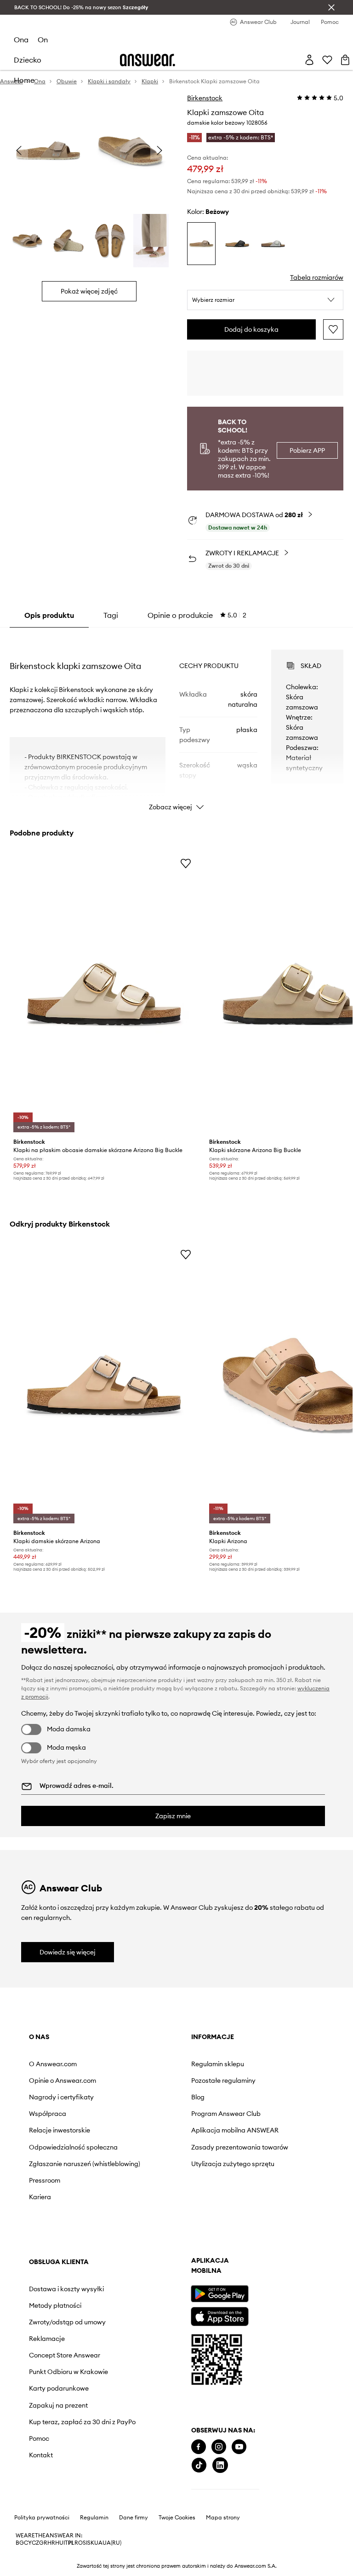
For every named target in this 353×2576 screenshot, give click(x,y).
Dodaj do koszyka (251, 329)
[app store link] (219, 2315)
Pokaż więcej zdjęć (89, 291)
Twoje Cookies (177, 2518)
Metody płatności (55, 2305)
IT (66, 2543)
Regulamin (94, 2518)
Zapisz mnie (173, 1816)
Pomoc (39, 2438)
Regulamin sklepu (218, 2064)
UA (98, 2543)
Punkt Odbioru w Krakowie (68, 2372)
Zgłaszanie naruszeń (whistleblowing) (85, 2164)
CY (28, 2543)
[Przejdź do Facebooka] (199, 2447)
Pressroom (45, 2180)
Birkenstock (205, 98)
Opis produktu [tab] (49, 615)
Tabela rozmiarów (317, 277)
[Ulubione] (327, 60)
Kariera (40, 2197)
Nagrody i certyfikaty (61, 2097)
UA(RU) (112, 2543)
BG (20, 2543)
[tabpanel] (177, 722)
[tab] (197, 615)
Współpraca (48, 2114)
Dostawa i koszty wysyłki (66, 2289)
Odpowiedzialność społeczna (73, 2147)
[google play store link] (219, 2294)
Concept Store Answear (65, 2355)
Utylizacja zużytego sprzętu (233, 2164)
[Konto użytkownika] (309, 60)
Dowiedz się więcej (68, 1952)
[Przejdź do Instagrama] (219, 2447)
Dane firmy (134, 2518)
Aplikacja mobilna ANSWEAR (235, 2130)
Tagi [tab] (111, 615)
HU (59, 2543)
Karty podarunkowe (59, 2388)
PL (71, 2543)
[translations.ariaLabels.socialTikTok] (199, 2465)
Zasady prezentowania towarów (240, 2147)
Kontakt (41, 2455)
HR (51, 2543)
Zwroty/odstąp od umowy (67, 2322)
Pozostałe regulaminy (223, 2080)
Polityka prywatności (42, 2518)
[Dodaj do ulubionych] (333, 329)
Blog (198, 2097)
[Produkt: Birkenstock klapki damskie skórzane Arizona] (104, 1385)
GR (43, 2543)
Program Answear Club (226, 2114)
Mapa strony (223, 2518)
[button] (265, 300)
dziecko (28, 60)
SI (85, 2543)
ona (21, 40)
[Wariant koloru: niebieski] (273, 244)
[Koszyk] (345, 60)
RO (79, 2543)
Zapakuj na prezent (58, 2405)
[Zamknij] (331, 7)
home (24, 80)
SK (91, 2543)
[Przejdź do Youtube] (239, 2447)
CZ (35, 2543)
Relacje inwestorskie (60, 2130)
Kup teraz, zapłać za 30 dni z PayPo (82, 2422)
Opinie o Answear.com (63, 2080)
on (43, 40)
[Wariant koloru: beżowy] (201, 244)
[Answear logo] (148, 60)
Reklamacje (47, 2339)
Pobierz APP (307, 450)
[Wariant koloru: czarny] (237, 244)
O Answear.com (53, 2064)
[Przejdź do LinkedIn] (220, 2465)
